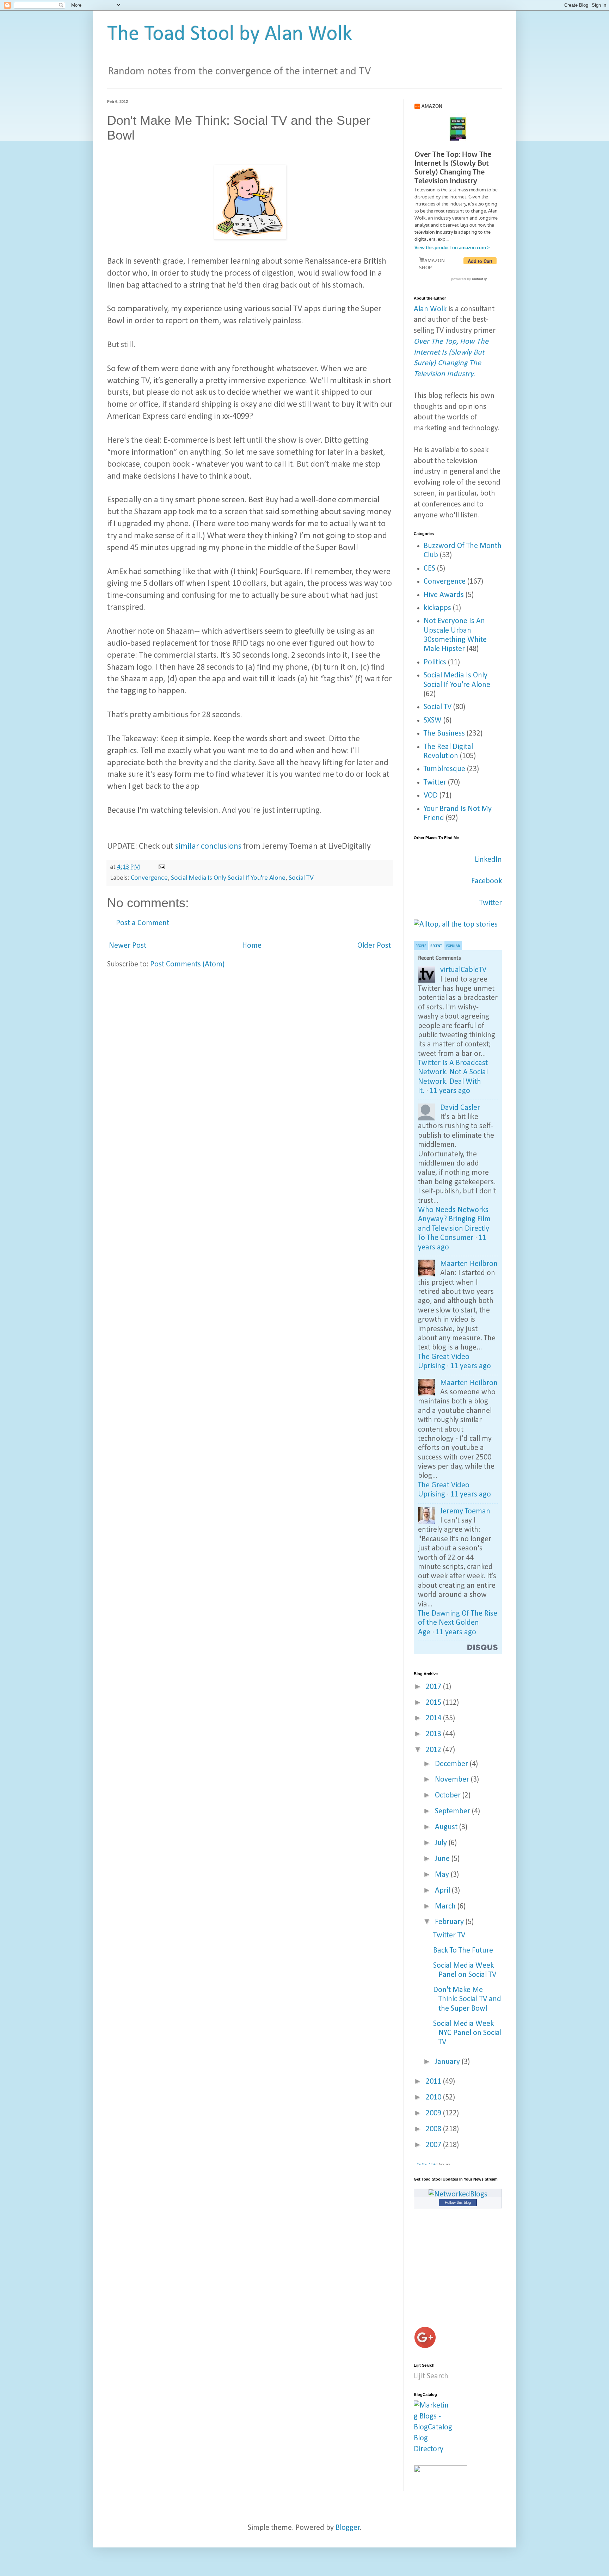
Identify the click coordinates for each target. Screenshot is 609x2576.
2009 (434, 2113)
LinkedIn (488, 860)
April (443, 1891)
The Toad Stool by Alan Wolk (230, 35)
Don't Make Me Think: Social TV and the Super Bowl (467, 1999)
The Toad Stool (426, 2164)
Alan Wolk (430, 309)
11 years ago (450, 1091)
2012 (434, 1750)
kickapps (437, 608)
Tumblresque (444, 769)
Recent (436, 946)
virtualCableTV (463, 970)
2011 (434, 2082)
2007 (434, 2145)
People (421, 946)
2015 (434, 1703)
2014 (434, 1718)
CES (429, 569)
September (453, 1811)
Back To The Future (463, 1951)
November (453, 1780)
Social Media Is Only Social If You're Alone (228, 878)
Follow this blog (458, 2202)
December (452, 1764)
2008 (434, 2129)
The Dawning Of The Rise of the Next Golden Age (458, 1623)
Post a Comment (143, 923)
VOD (431, 796)
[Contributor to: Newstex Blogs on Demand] (441, 2485)
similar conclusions (208, 847)
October (449, 1796)
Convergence (149, 878)
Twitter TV (449, 1935)
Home (252, 946)
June (443, 1859)
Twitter (435, 783)
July (442, 1843)
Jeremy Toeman (465, 1511)
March (446, 1907)
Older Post (374, 946)
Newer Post (128, 946)
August (447, 1827)
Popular (453, 946)
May (443, 1875)
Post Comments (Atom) (187, 964)
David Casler (460, 1108)
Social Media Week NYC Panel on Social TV (467, 2033)
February (450, 1922)
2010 (434, 2098)
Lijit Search (431, 2376)
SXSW (433, 721)
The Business (444, 734)
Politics (435, 662)
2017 (434, 1687)
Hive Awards (444, 595)
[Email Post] (161, 867)
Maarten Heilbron (469, 1264)
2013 (434, 1734)
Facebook (487, 881)
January (448, 2062)
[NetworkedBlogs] (458, 2194)
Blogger (348, 2528)
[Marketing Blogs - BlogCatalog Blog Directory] (433, 2449)
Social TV (301, 878)
